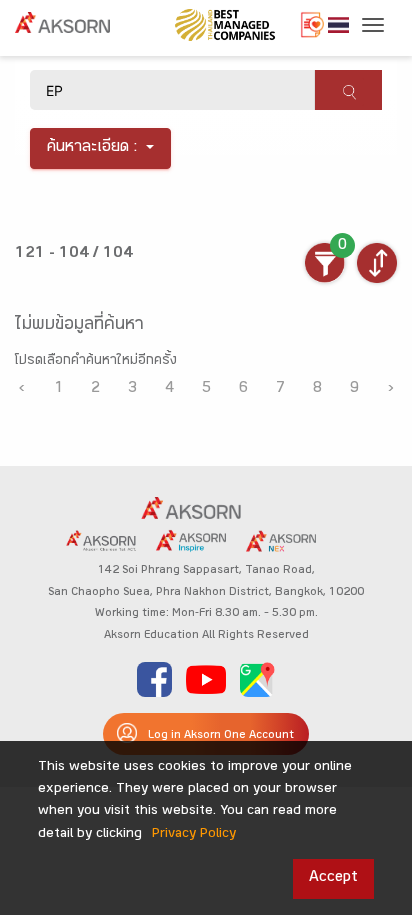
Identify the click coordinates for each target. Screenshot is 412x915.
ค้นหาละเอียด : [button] (92, 148)
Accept (333, 878)
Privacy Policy (194, 835)
